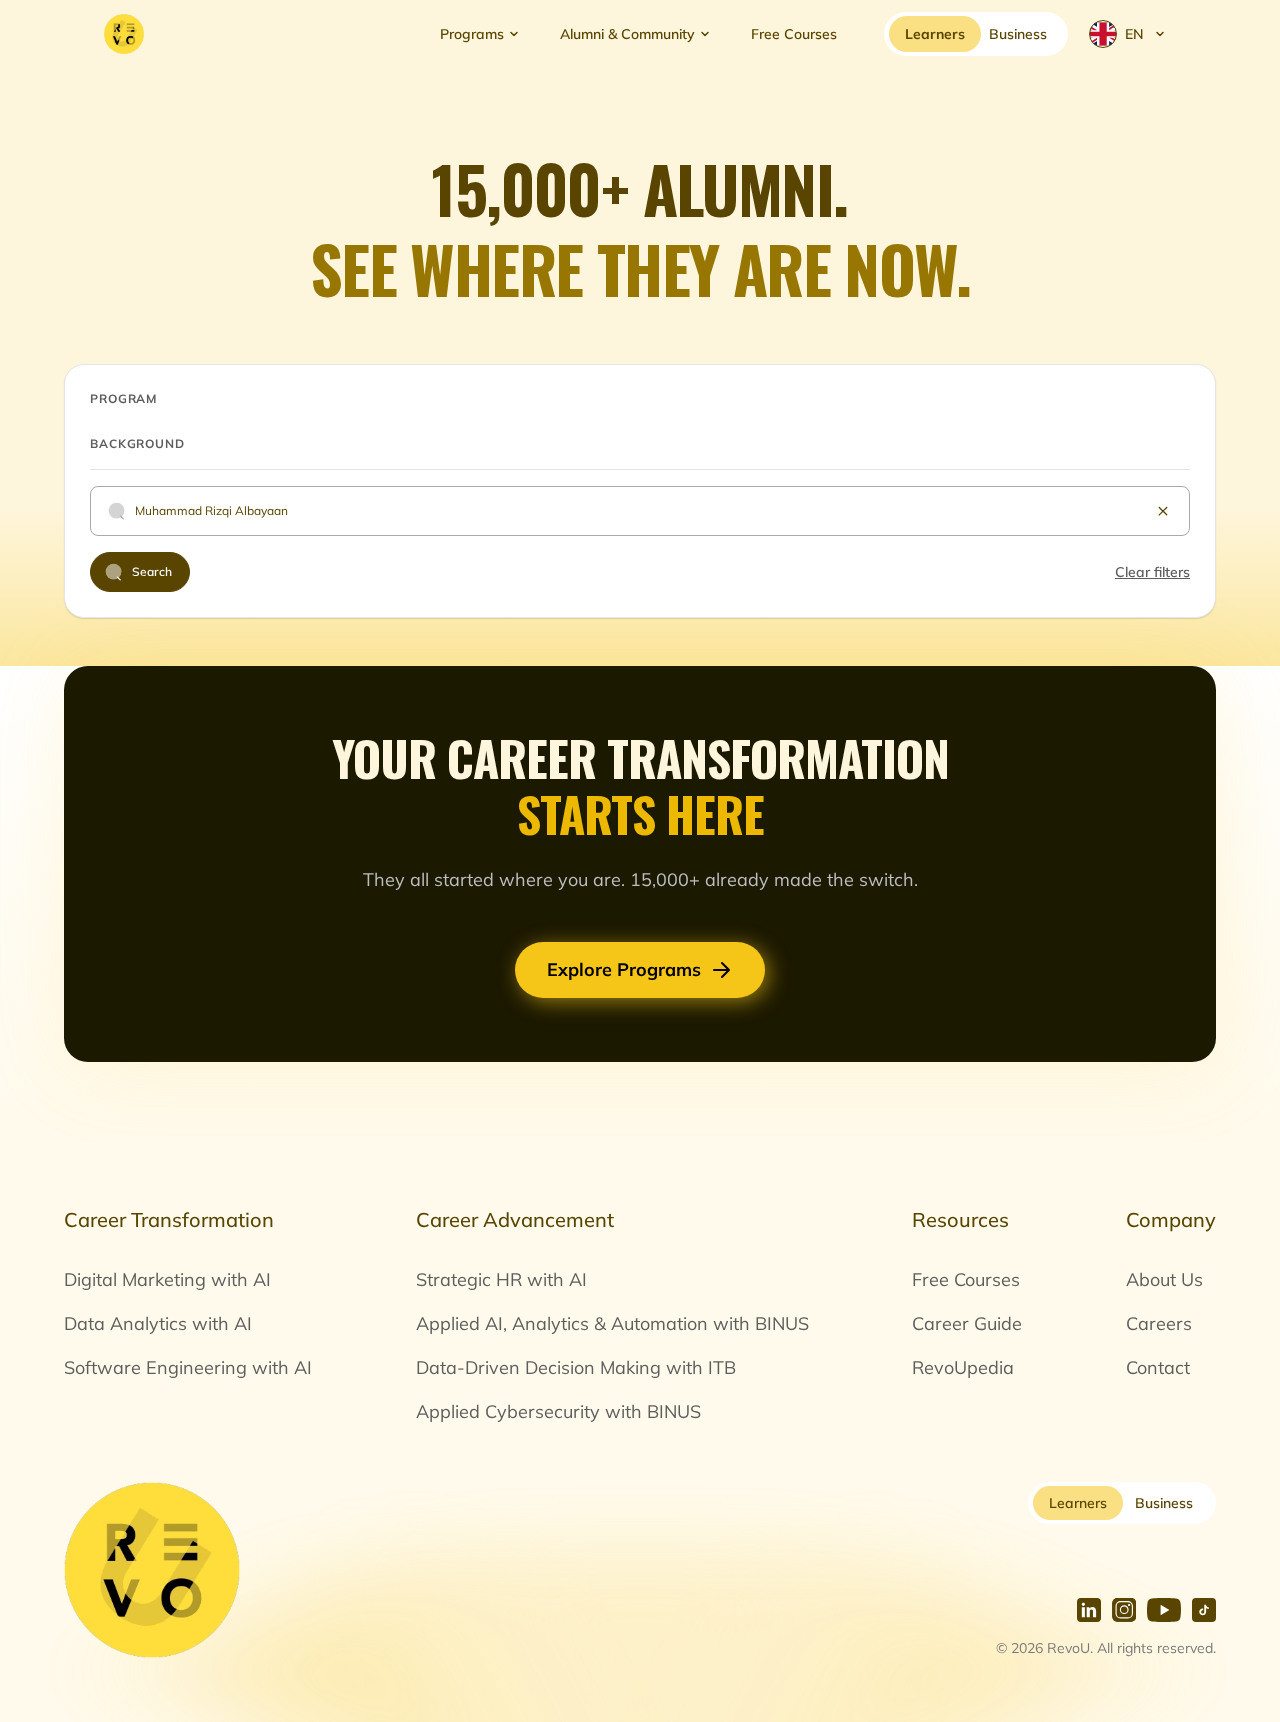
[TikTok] (1204, 1610)
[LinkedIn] (1089, 1610)
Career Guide (967, 1323)
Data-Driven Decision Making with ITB (576, 1367)
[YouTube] (1164, 1610)
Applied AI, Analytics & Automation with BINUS (612, 1323)
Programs (472, 34)
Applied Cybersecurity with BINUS (558, 1411)
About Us (1164, 1279)
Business (1164, 1503)
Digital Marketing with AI (167, 1279)
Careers (1159, 1323)
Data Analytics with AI (158, 1323)
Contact (1158, 1367)
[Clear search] (1163, 511)
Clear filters (1152, 572)
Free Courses (794, 34)
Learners (1078, 1503)
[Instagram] (1124, 1610)
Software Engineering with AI (188, 1367)
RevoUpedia (963, 1367)
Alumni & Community (627, 34)
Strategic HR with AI (501, 1279)
